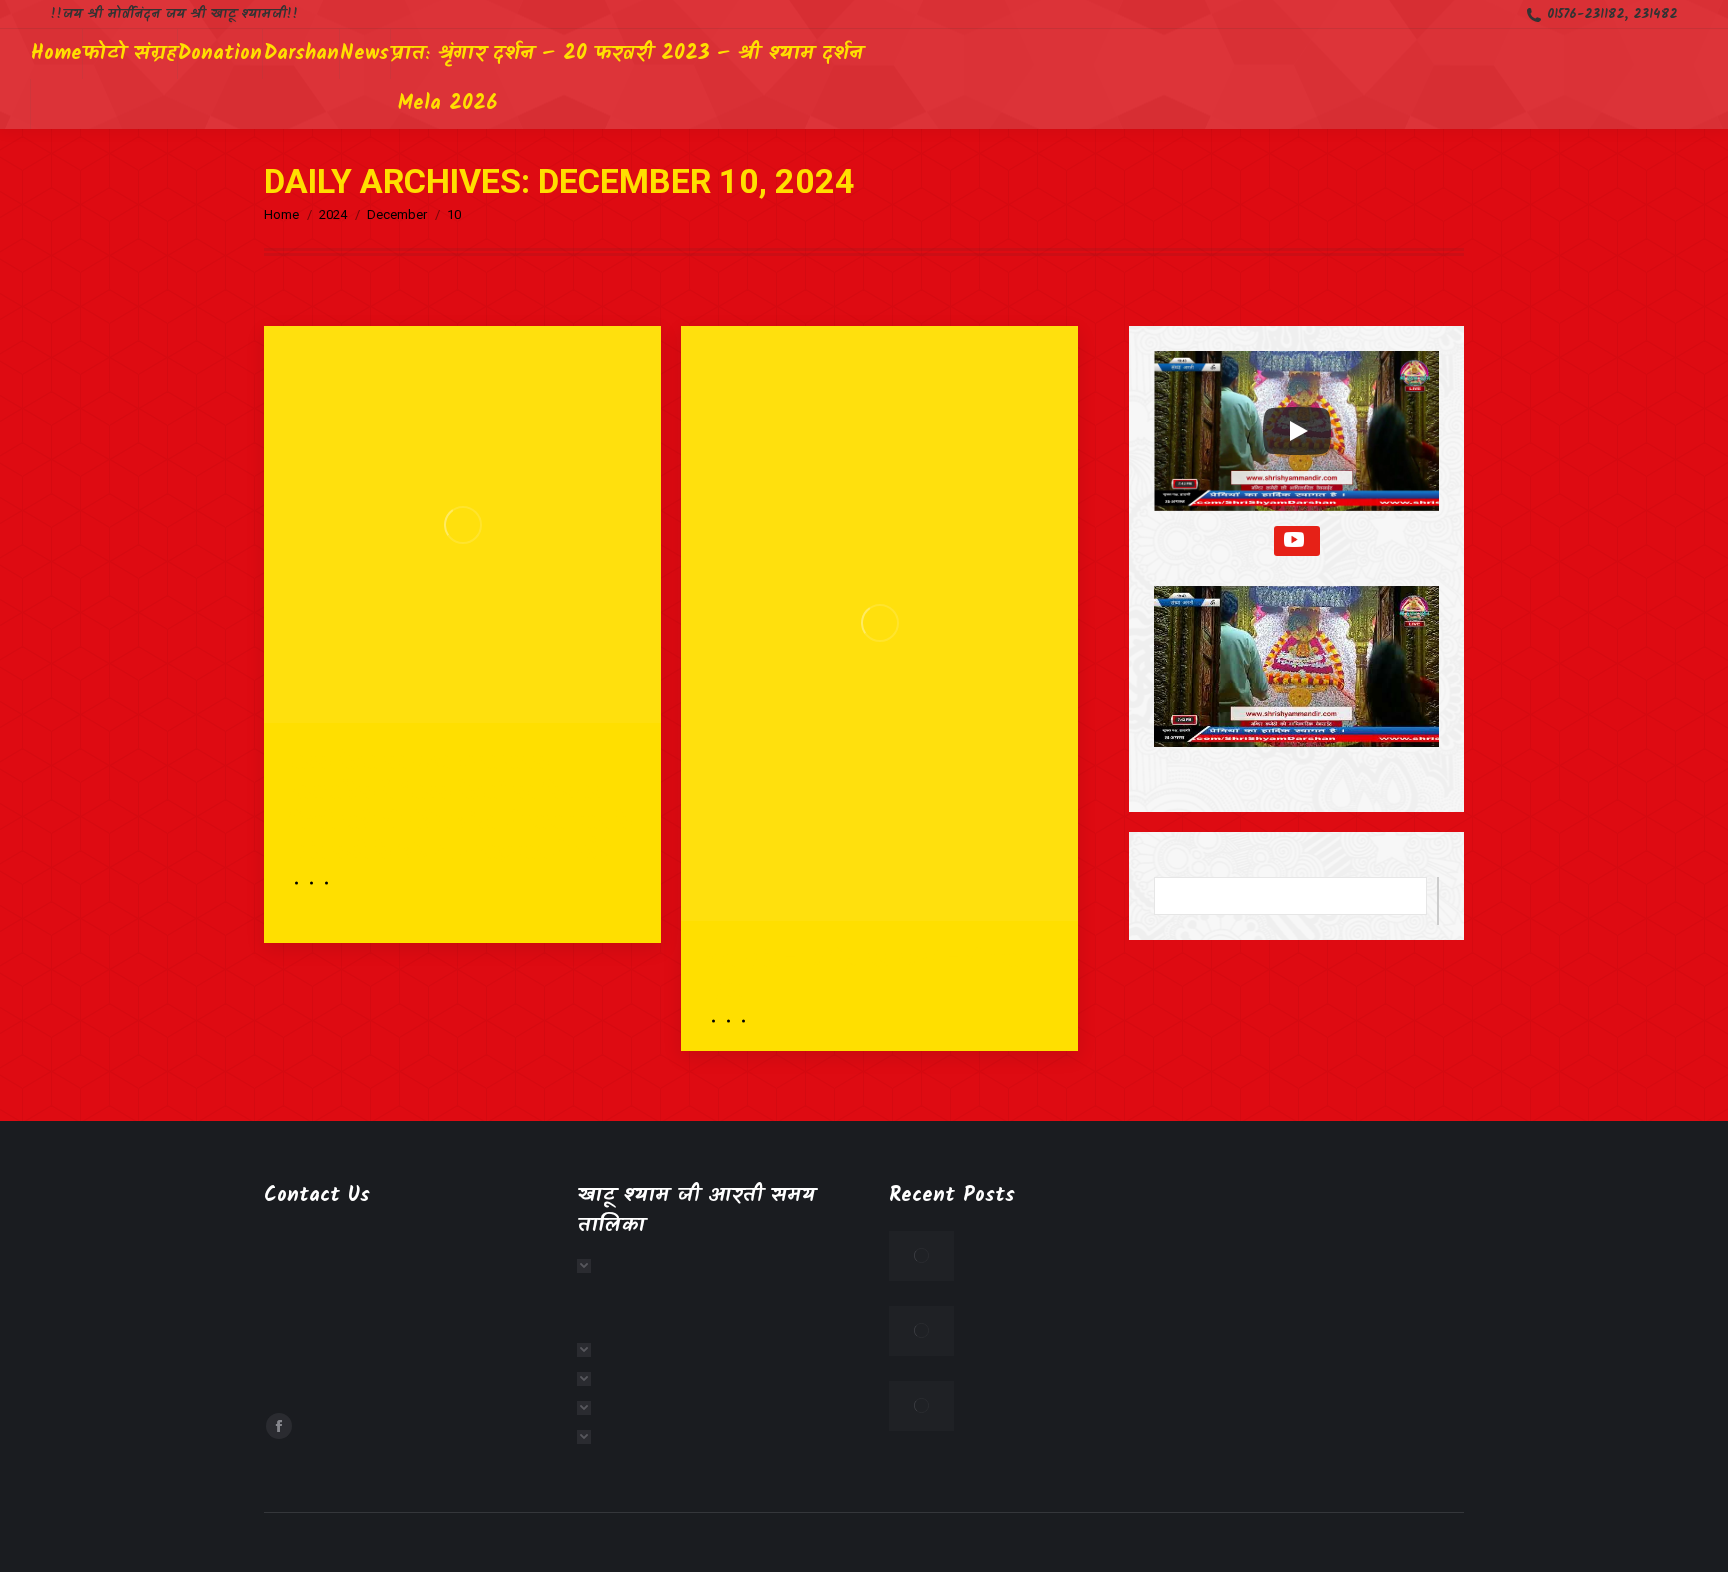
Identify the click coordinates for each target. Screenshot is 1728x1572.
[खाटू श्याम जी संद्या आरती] (589, 1408)
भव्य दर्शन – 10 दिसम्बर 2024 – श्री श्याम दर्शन (868, 971)
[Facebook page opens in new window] (279, 1426)
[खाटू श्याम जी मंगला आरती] (589, 1266)
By (308, 883)
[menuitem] (56, 54)
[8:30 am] (740, 1021)
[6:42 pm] (323, 883)
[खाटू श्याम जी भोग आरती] (589, 1379)
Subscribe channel (1297, 541)
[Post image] (921, 1256)
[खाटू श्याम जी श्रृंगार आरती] (589, 1350)
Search (1438, 901)
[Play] (1297, 431)
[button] (1296, 681)
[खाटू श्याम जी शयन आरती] (589, 1437)
